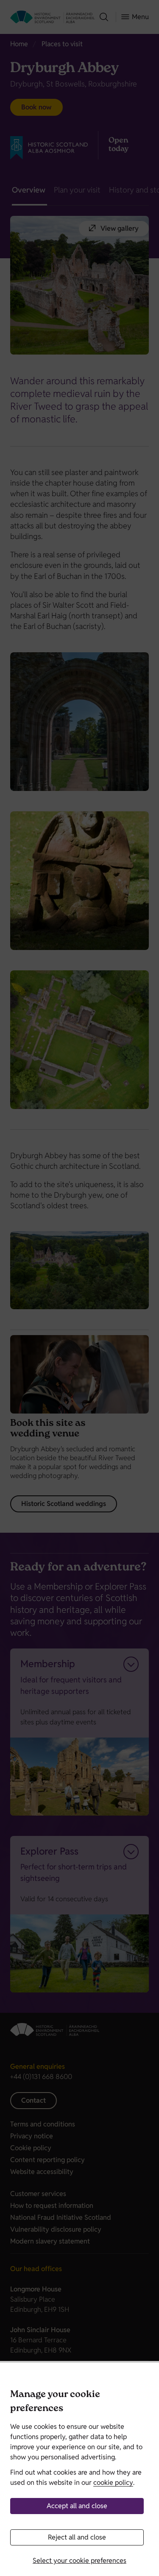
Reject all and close (77, 2537)
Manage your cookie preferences (55, 2402)
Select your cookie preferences (79, 2561)
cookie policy (113, 2482)
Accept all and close (77, 2506)
